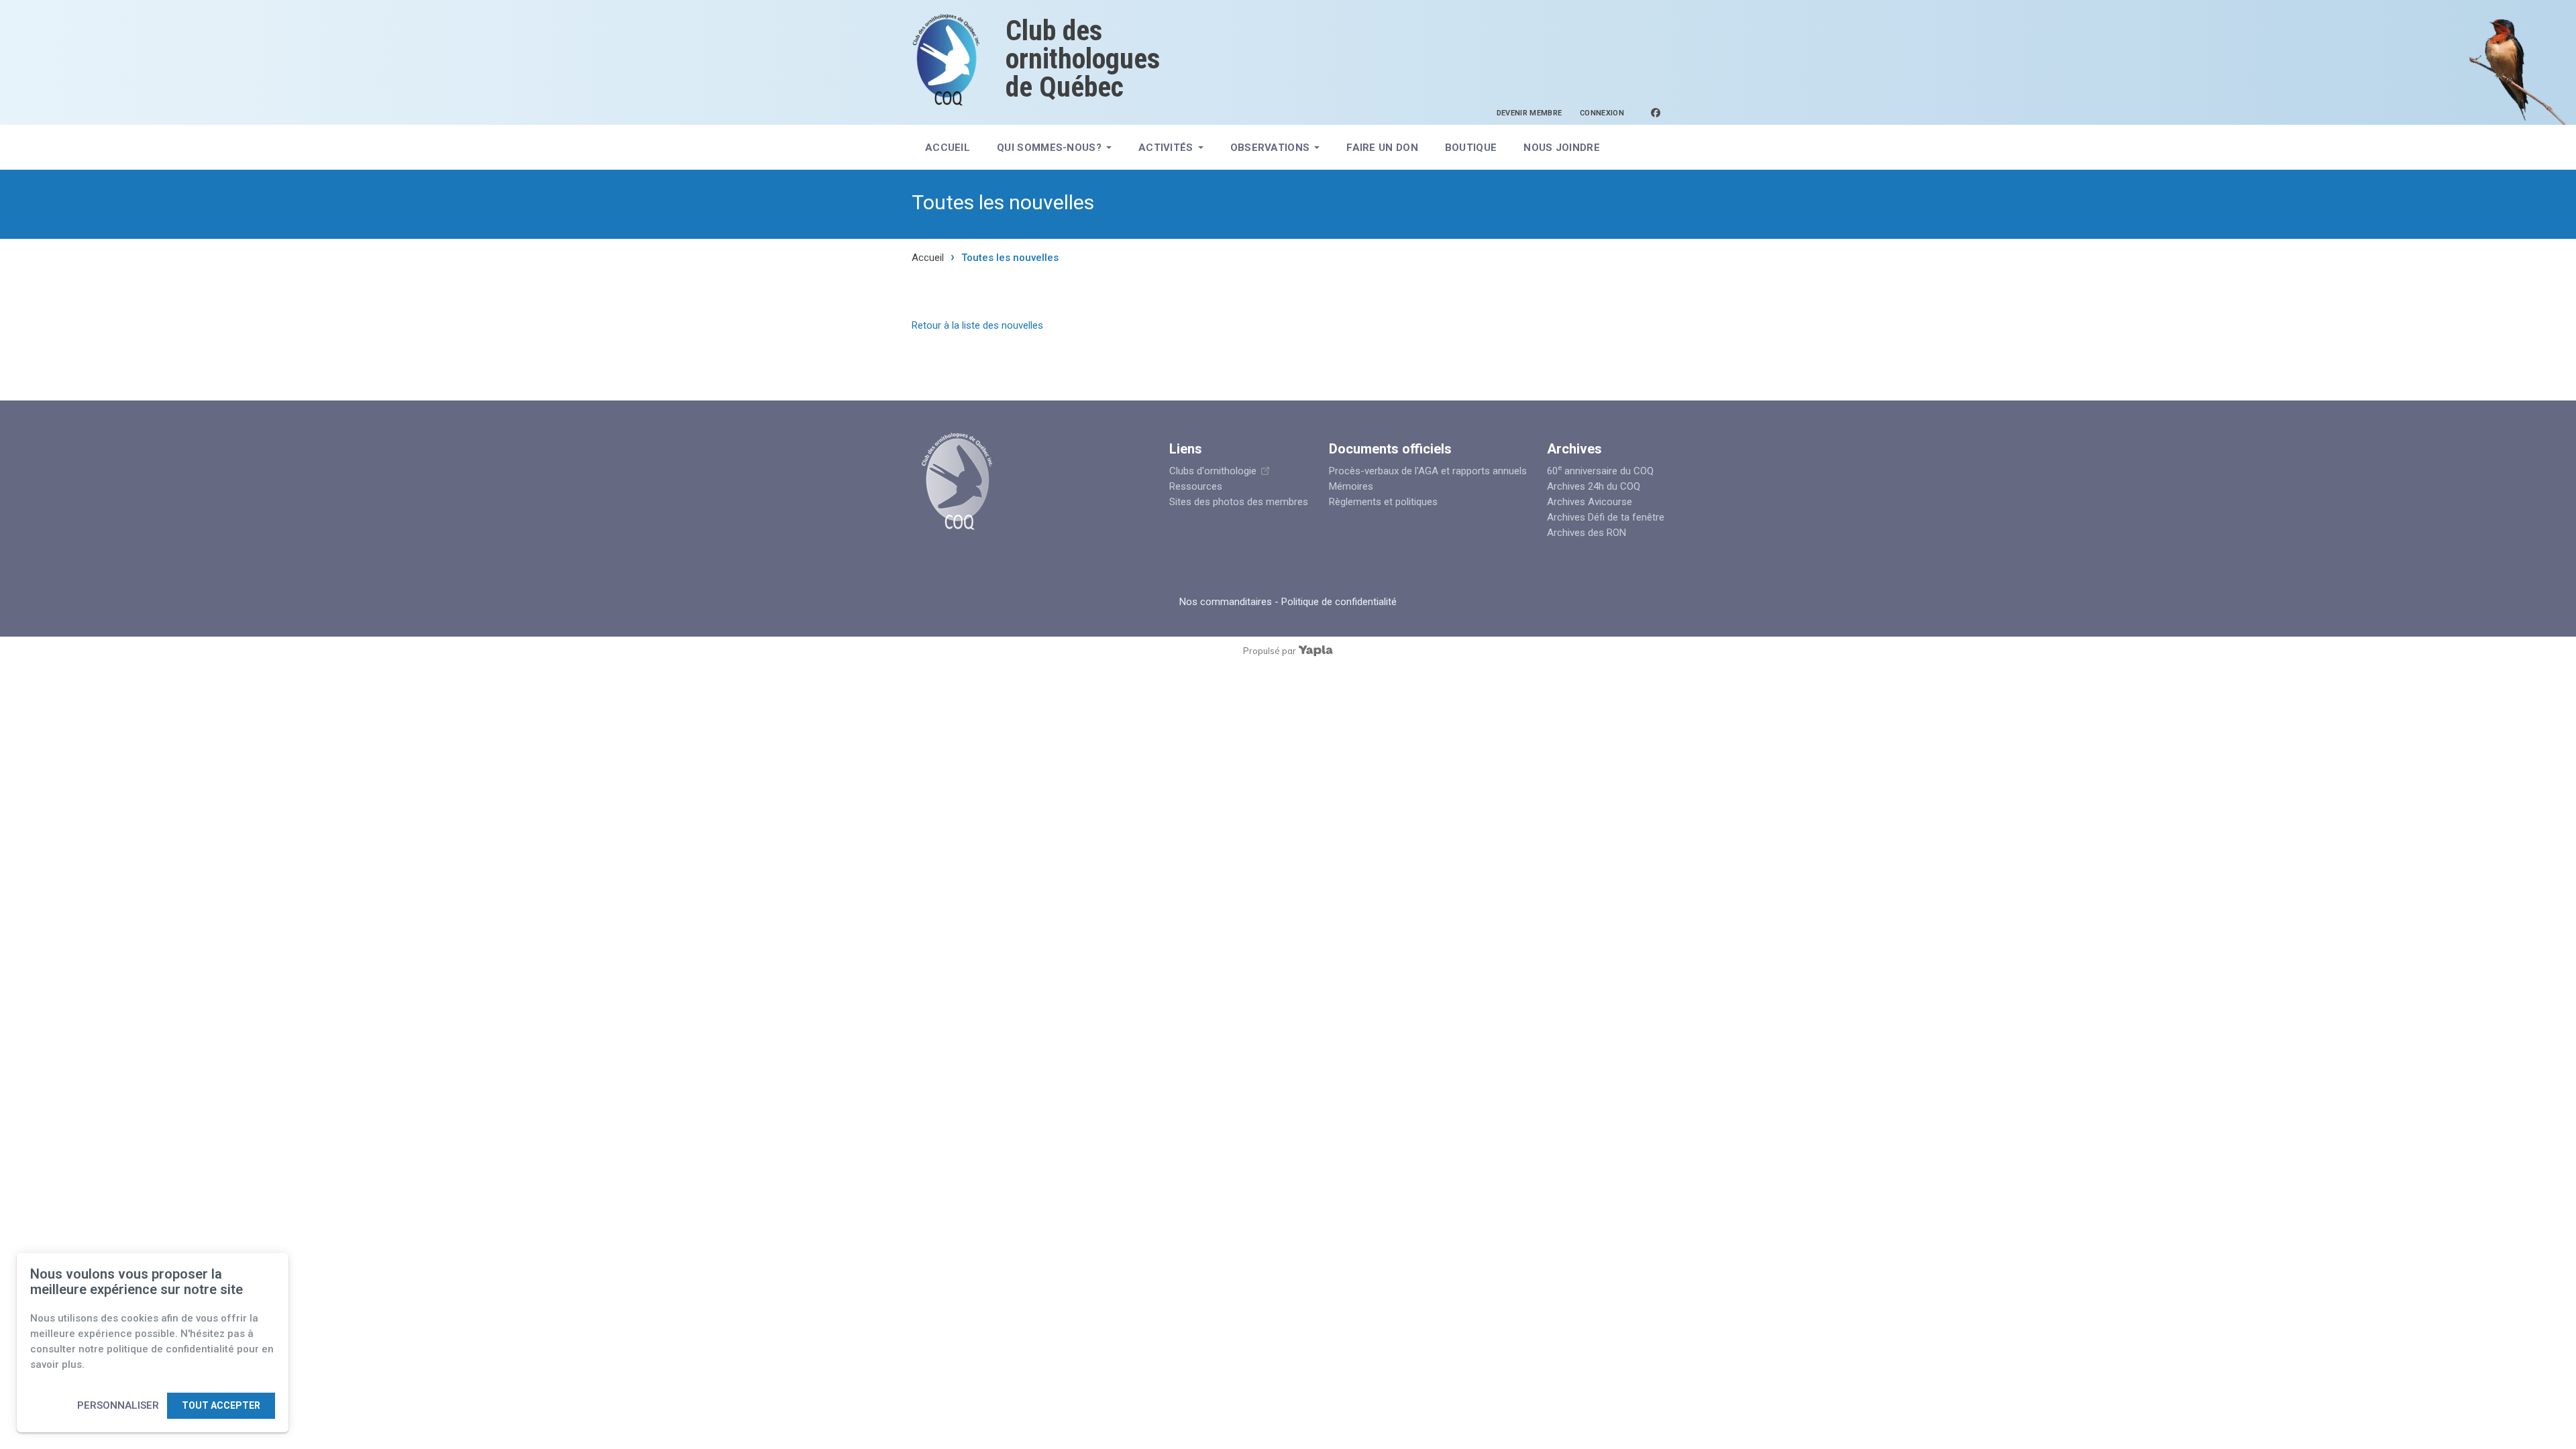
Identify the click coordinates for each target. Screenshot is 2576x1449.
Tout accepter (221, 1405)
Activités (1166, 148)
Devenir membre (1529, 113)
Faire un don (1382, 148)
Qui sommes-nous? (1049, 148)
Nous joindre (1562, 148)
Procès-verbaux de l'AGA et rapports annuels (1428, 471)
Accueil (948, 148)
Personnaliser (118, 1405)
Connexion (1602, 113)
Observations (1270, 148)
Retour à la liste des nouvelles (977, 325)
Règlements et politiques (1383, 502)
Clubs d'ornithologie (1213, 471)
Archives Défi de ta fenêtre (1606, 517)
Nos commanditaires (1226, 602)
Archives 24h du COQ (1594, 486)
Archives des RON (1587, 533)
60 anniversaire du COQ (1600, 471)
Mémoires (1351, 486)
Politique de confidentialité (1339, 602)
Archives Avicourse (1590, 502)
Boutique (1471, 148)
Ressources (1196, 486)
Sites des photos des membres (1239, 502)
